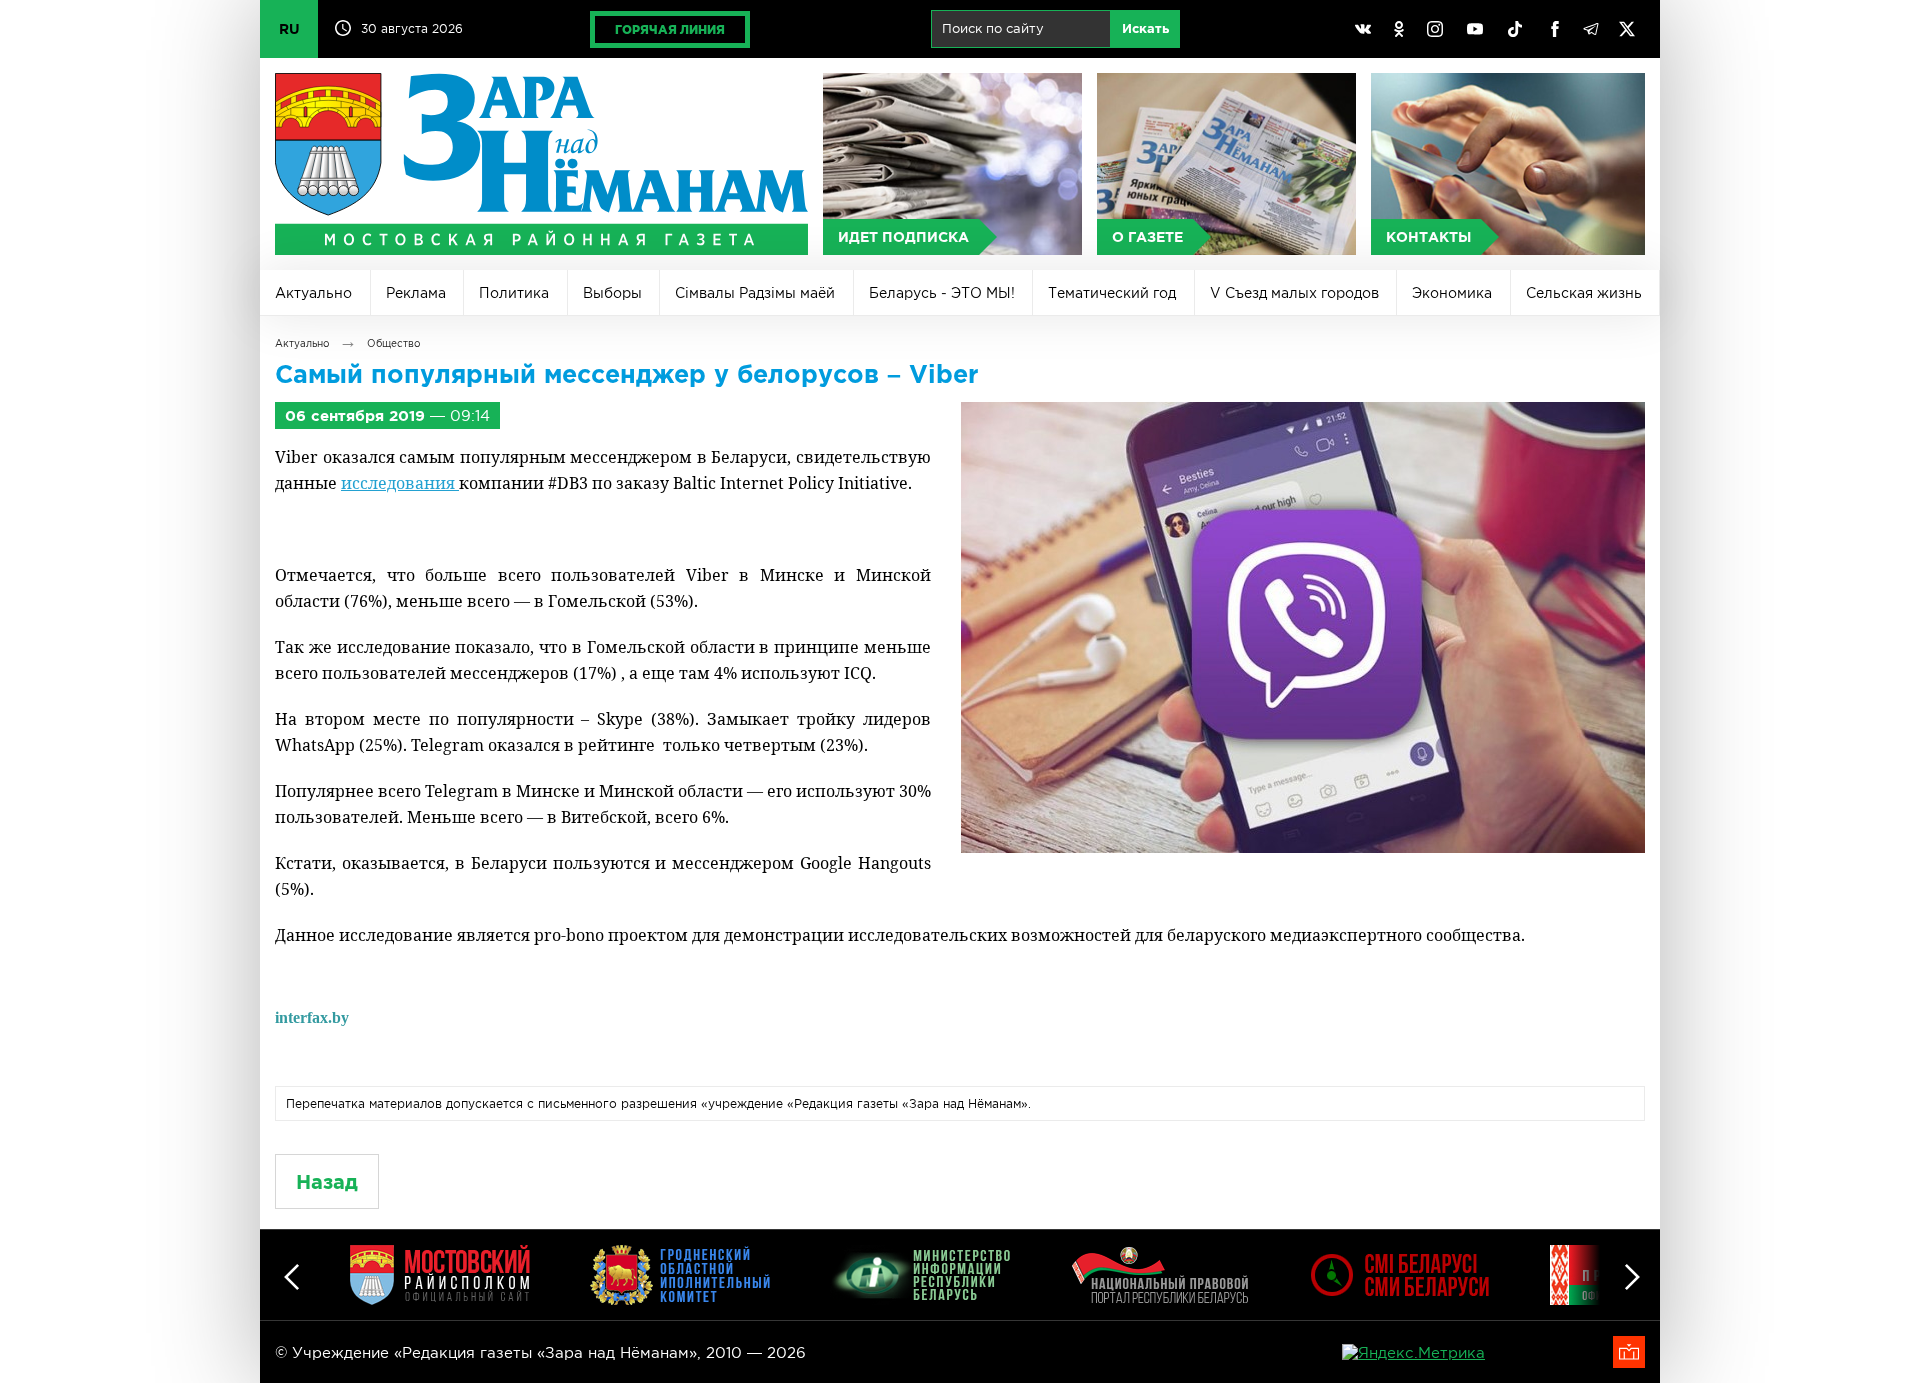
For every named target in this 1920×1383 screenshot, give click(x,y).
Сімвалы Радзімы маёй (755, 293)
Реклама (416, 293)
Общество (393, 343)
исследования (400, 483)
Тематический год (1112, 293)
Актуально (313, 293)
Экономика (1452, 293)
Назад (327, 1181)
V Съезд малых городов (1294, 293)
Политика (514, 293)
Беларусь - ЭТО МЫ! (942, 293)
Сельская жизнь (1584, 293)
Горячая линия (670, 29)
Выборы (612, 293)
